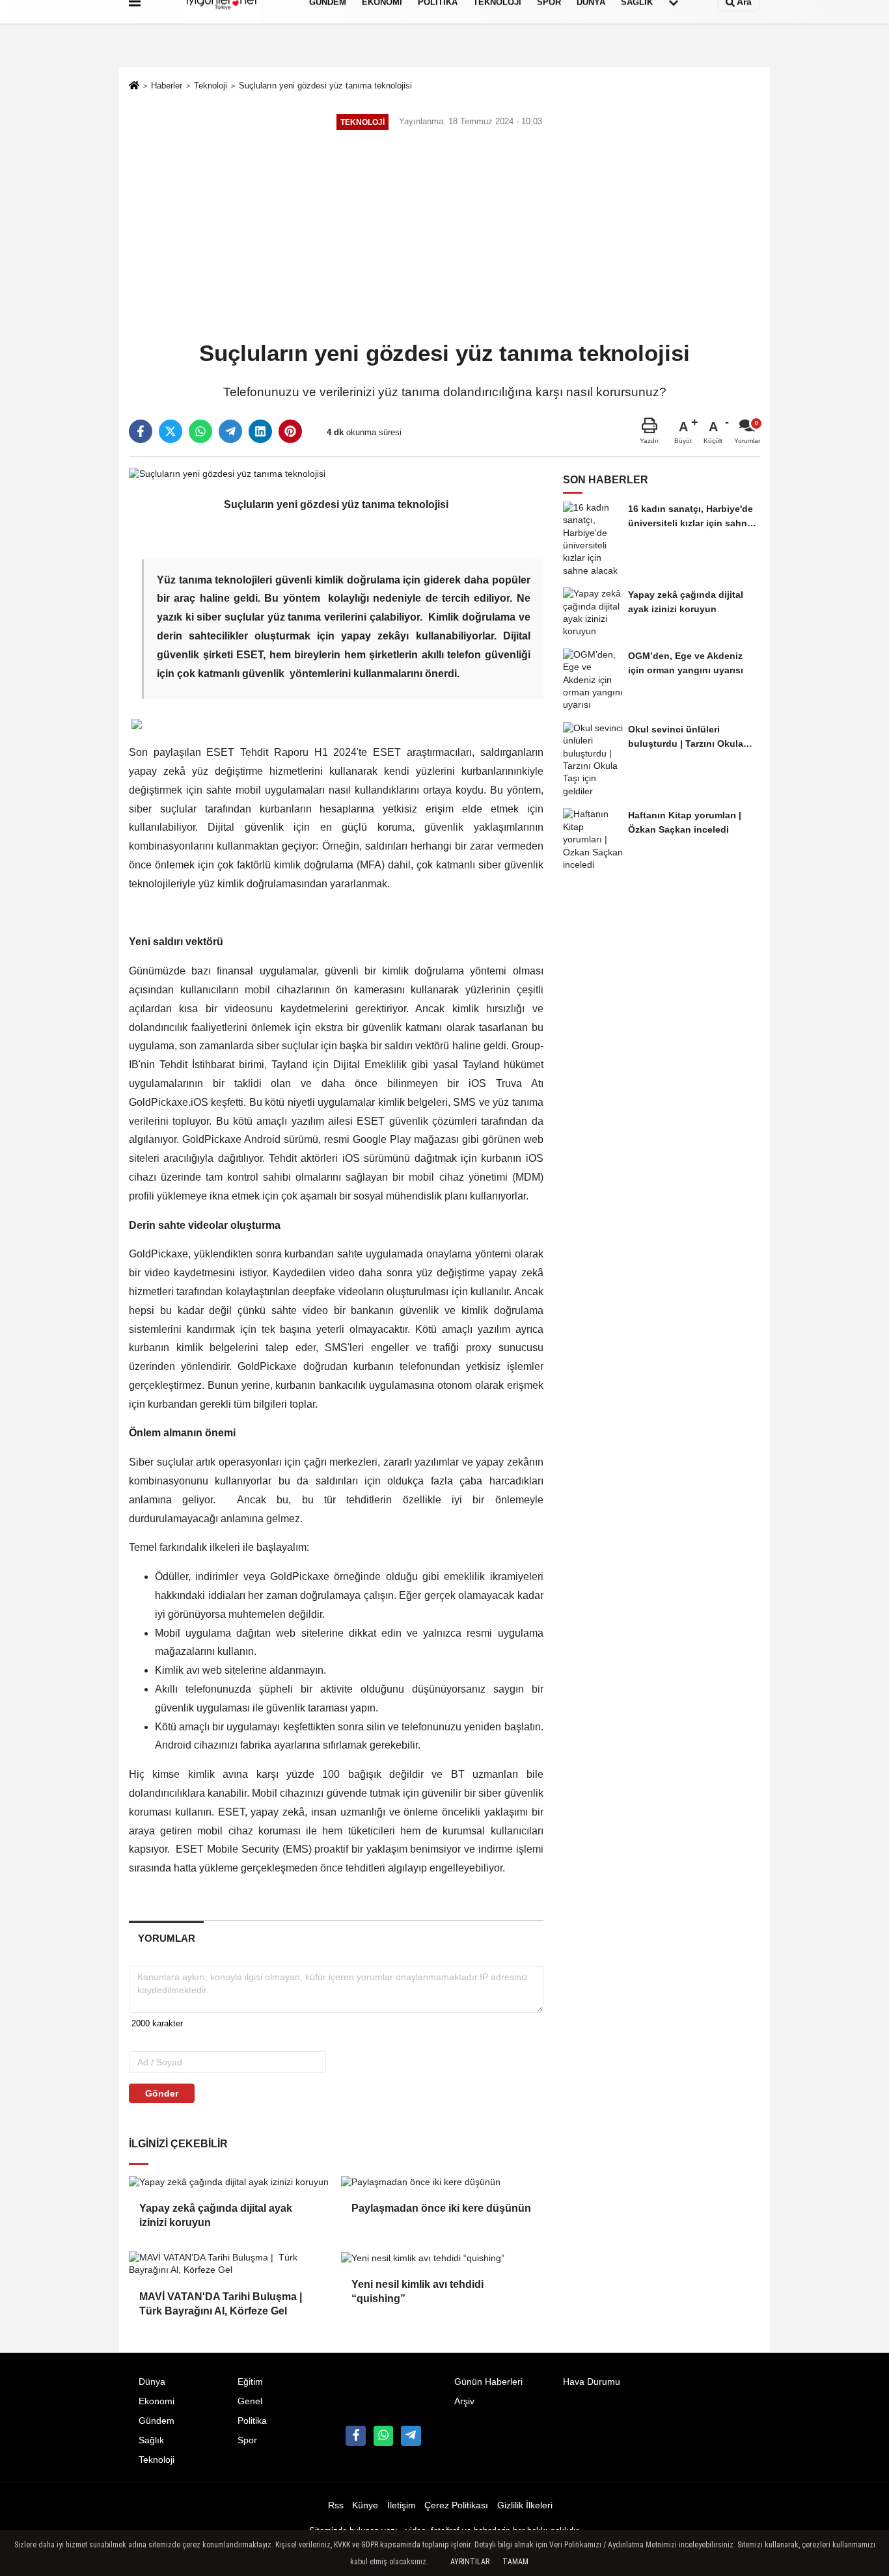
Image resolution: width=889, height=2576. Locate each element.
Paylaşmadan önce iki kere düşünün (441, 2208)
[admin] (411, 2435)
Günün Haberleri (488, 2382)
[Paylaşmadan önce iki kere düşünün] (442, 2182)
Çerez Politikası (456, 2505)
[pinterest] (290, 431)
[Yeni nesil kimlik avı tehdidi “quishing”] (442, 2258)
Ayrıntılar (470, 2562)
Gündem (157, 2421)
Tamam (515, 2562)
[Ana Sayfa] (134, 87)
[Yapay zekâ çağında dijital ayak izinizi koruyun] (230, 2182)
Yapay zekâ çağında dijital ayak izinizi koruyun (216, 2215)
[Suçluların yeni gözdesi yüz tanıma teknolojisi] (227, 473)
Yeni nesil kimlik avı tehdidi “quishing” (417, 2291)
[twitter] (171, 431)
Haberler (167, 86)
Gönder (162, 2093)
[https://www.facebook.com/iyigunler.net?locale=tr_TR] (355, 2435)
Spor (247, 2440)
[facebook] (141, 431)
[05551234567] (383, 2435)
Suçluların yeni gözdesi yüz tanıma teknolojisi (325, 86)
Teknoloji (211, 86)
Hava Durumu (592, 2382)
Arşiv (464, 2401)
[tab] (166, 1938)
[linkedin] (260, 431)
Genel (250, 2401)
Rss (336, 2505)
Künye (365, 2505)
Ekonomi (157, 2401)
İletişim (402, 2505)
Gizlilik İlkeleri (525, 2505)
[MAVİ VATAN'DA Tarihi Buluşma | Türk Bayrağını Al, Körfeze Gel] (230, 2264)
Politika (252, 2421)
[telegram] (230, 431)
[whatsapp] (200, 431)
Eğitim (250, 2382)
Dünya (152, 2382)
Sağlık (151, 2440)
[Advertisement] (444, 237)
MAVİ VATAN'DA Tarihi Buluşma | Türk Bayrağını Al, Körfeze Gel (222, 2304)
